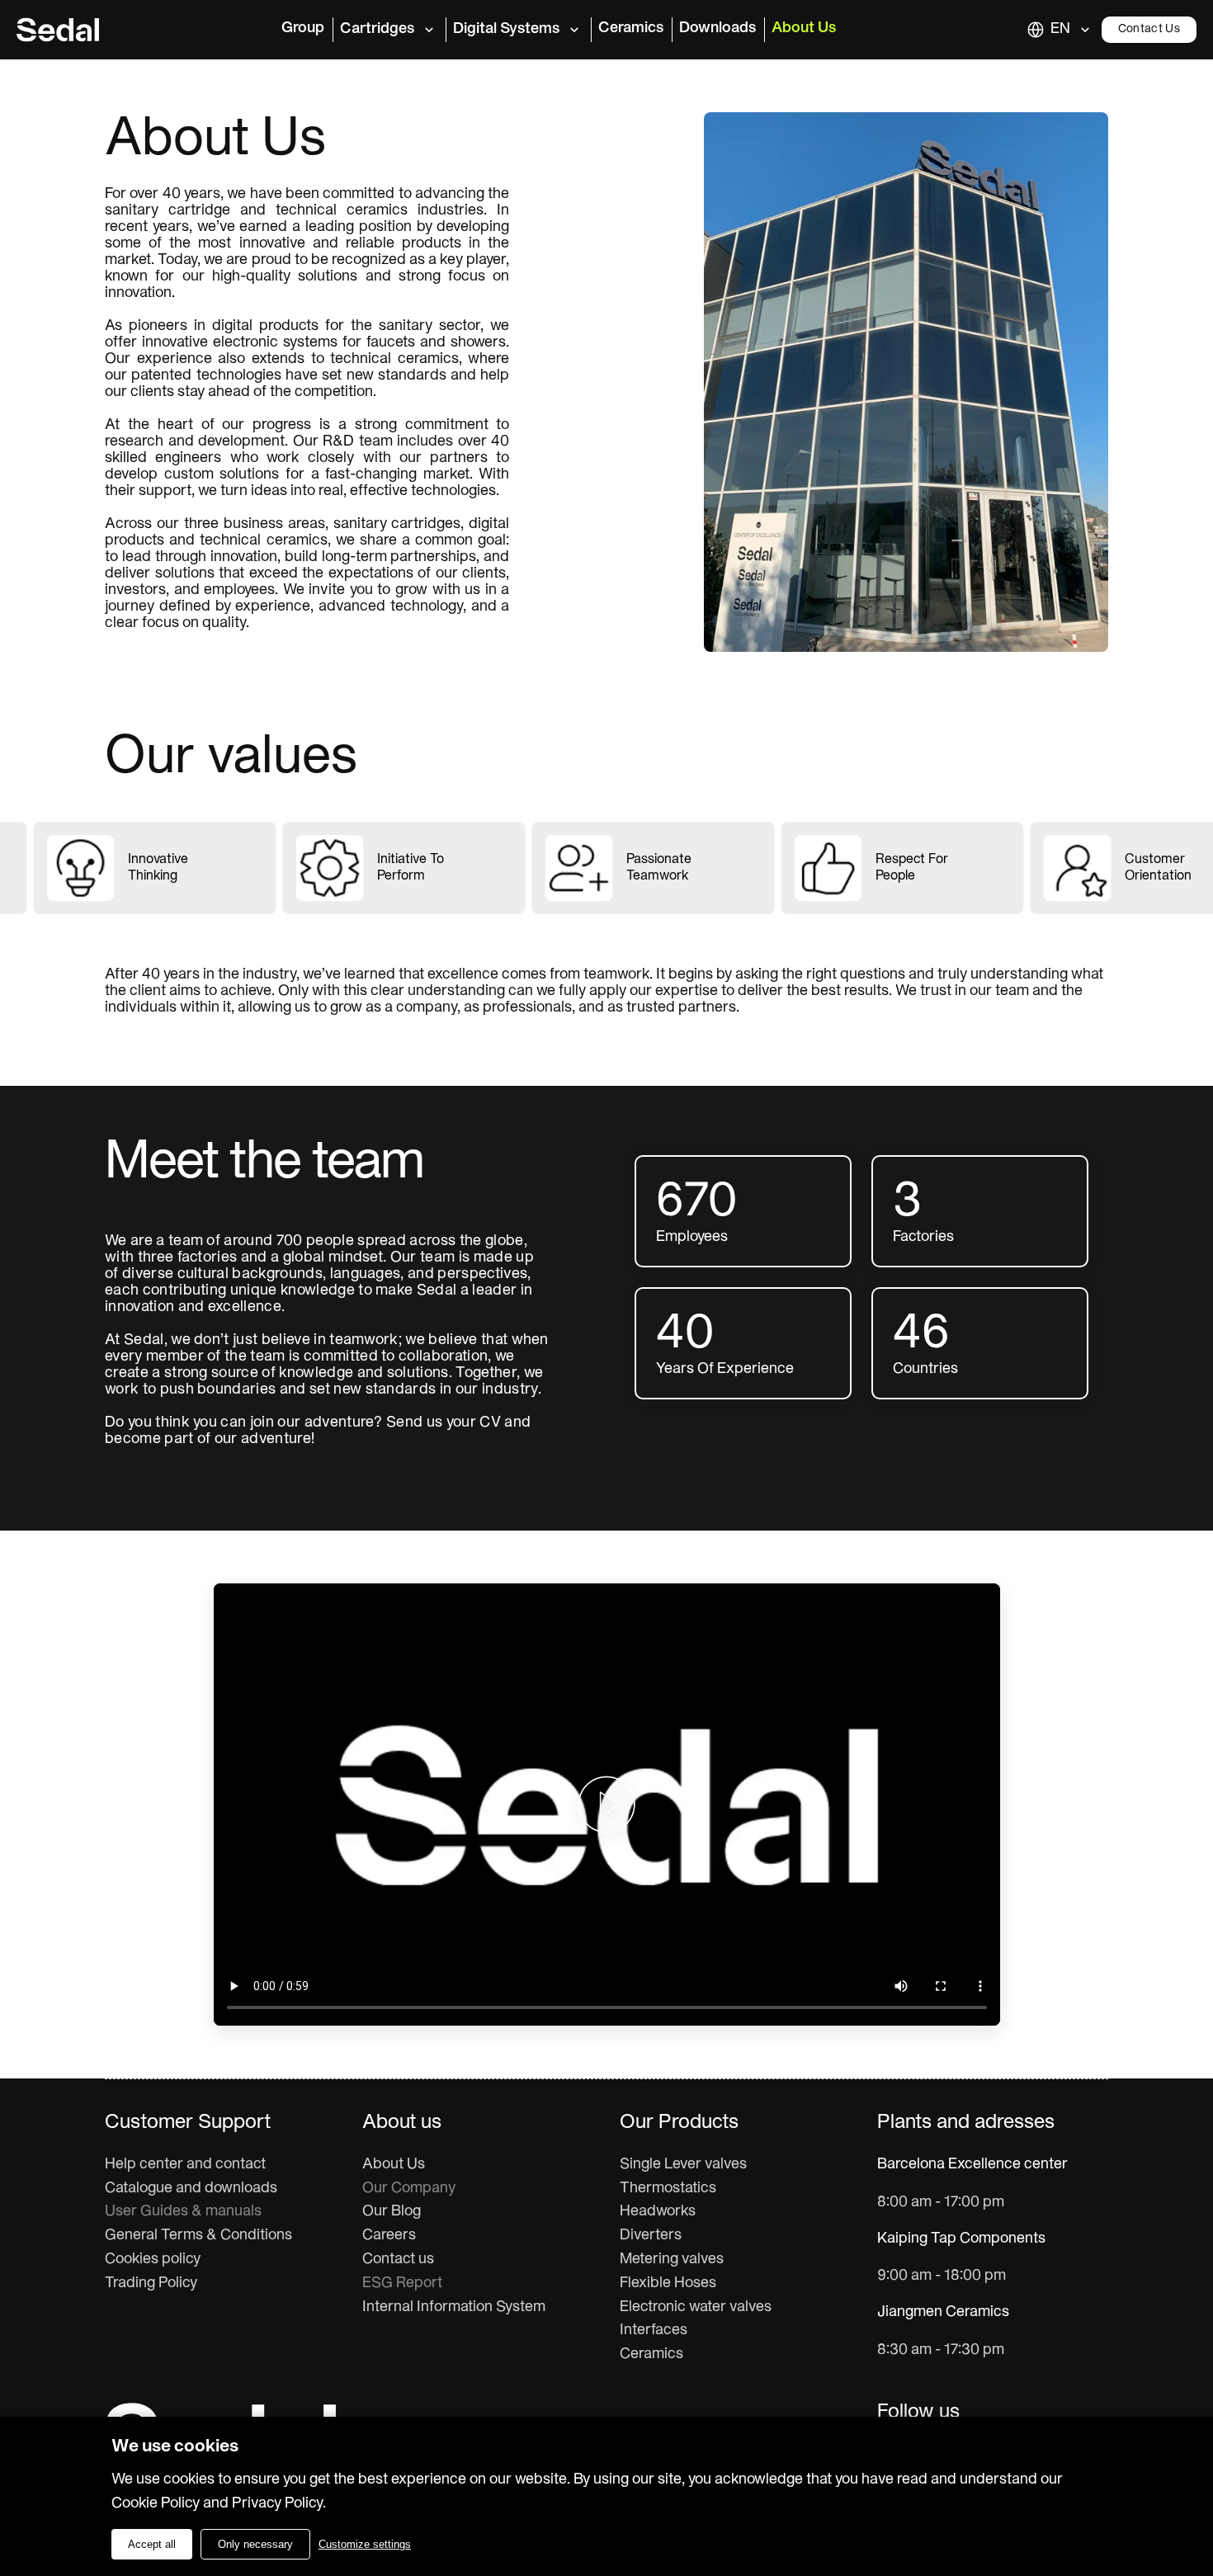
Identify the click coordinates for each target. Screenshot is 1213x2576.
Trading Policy (151, 2283)
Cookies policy (153, 2260)
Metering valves (672, 2260)
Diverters (651, 2236)
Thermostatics (668, 2189)
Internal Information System (454, 2307)
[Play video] (606, 1805)
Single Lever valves (683, 2165)
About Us (804, 28)
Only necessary (255, 2544)
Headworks (658, 2212)
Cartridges (377, 29)
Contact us (398, 2260)
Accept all (152, 2544)
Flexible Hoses (668, 2283)
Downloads (717, 28)
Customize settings (365, 2544)
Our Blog (392, 2212)
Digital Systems (506, 29)
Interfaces (654, 2331)
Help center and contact (185, 2165)
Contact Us (1149, 29)
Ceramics (631, 28)
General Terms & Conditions (198, 2236)
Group (303, 28)
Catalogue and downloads (191, 2189)
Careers (389, 2236)
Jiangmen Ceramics (943, 2312)
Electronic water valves (696, 2307)
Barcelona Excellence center (972, 2165)
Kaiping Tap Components (961, 2239)
